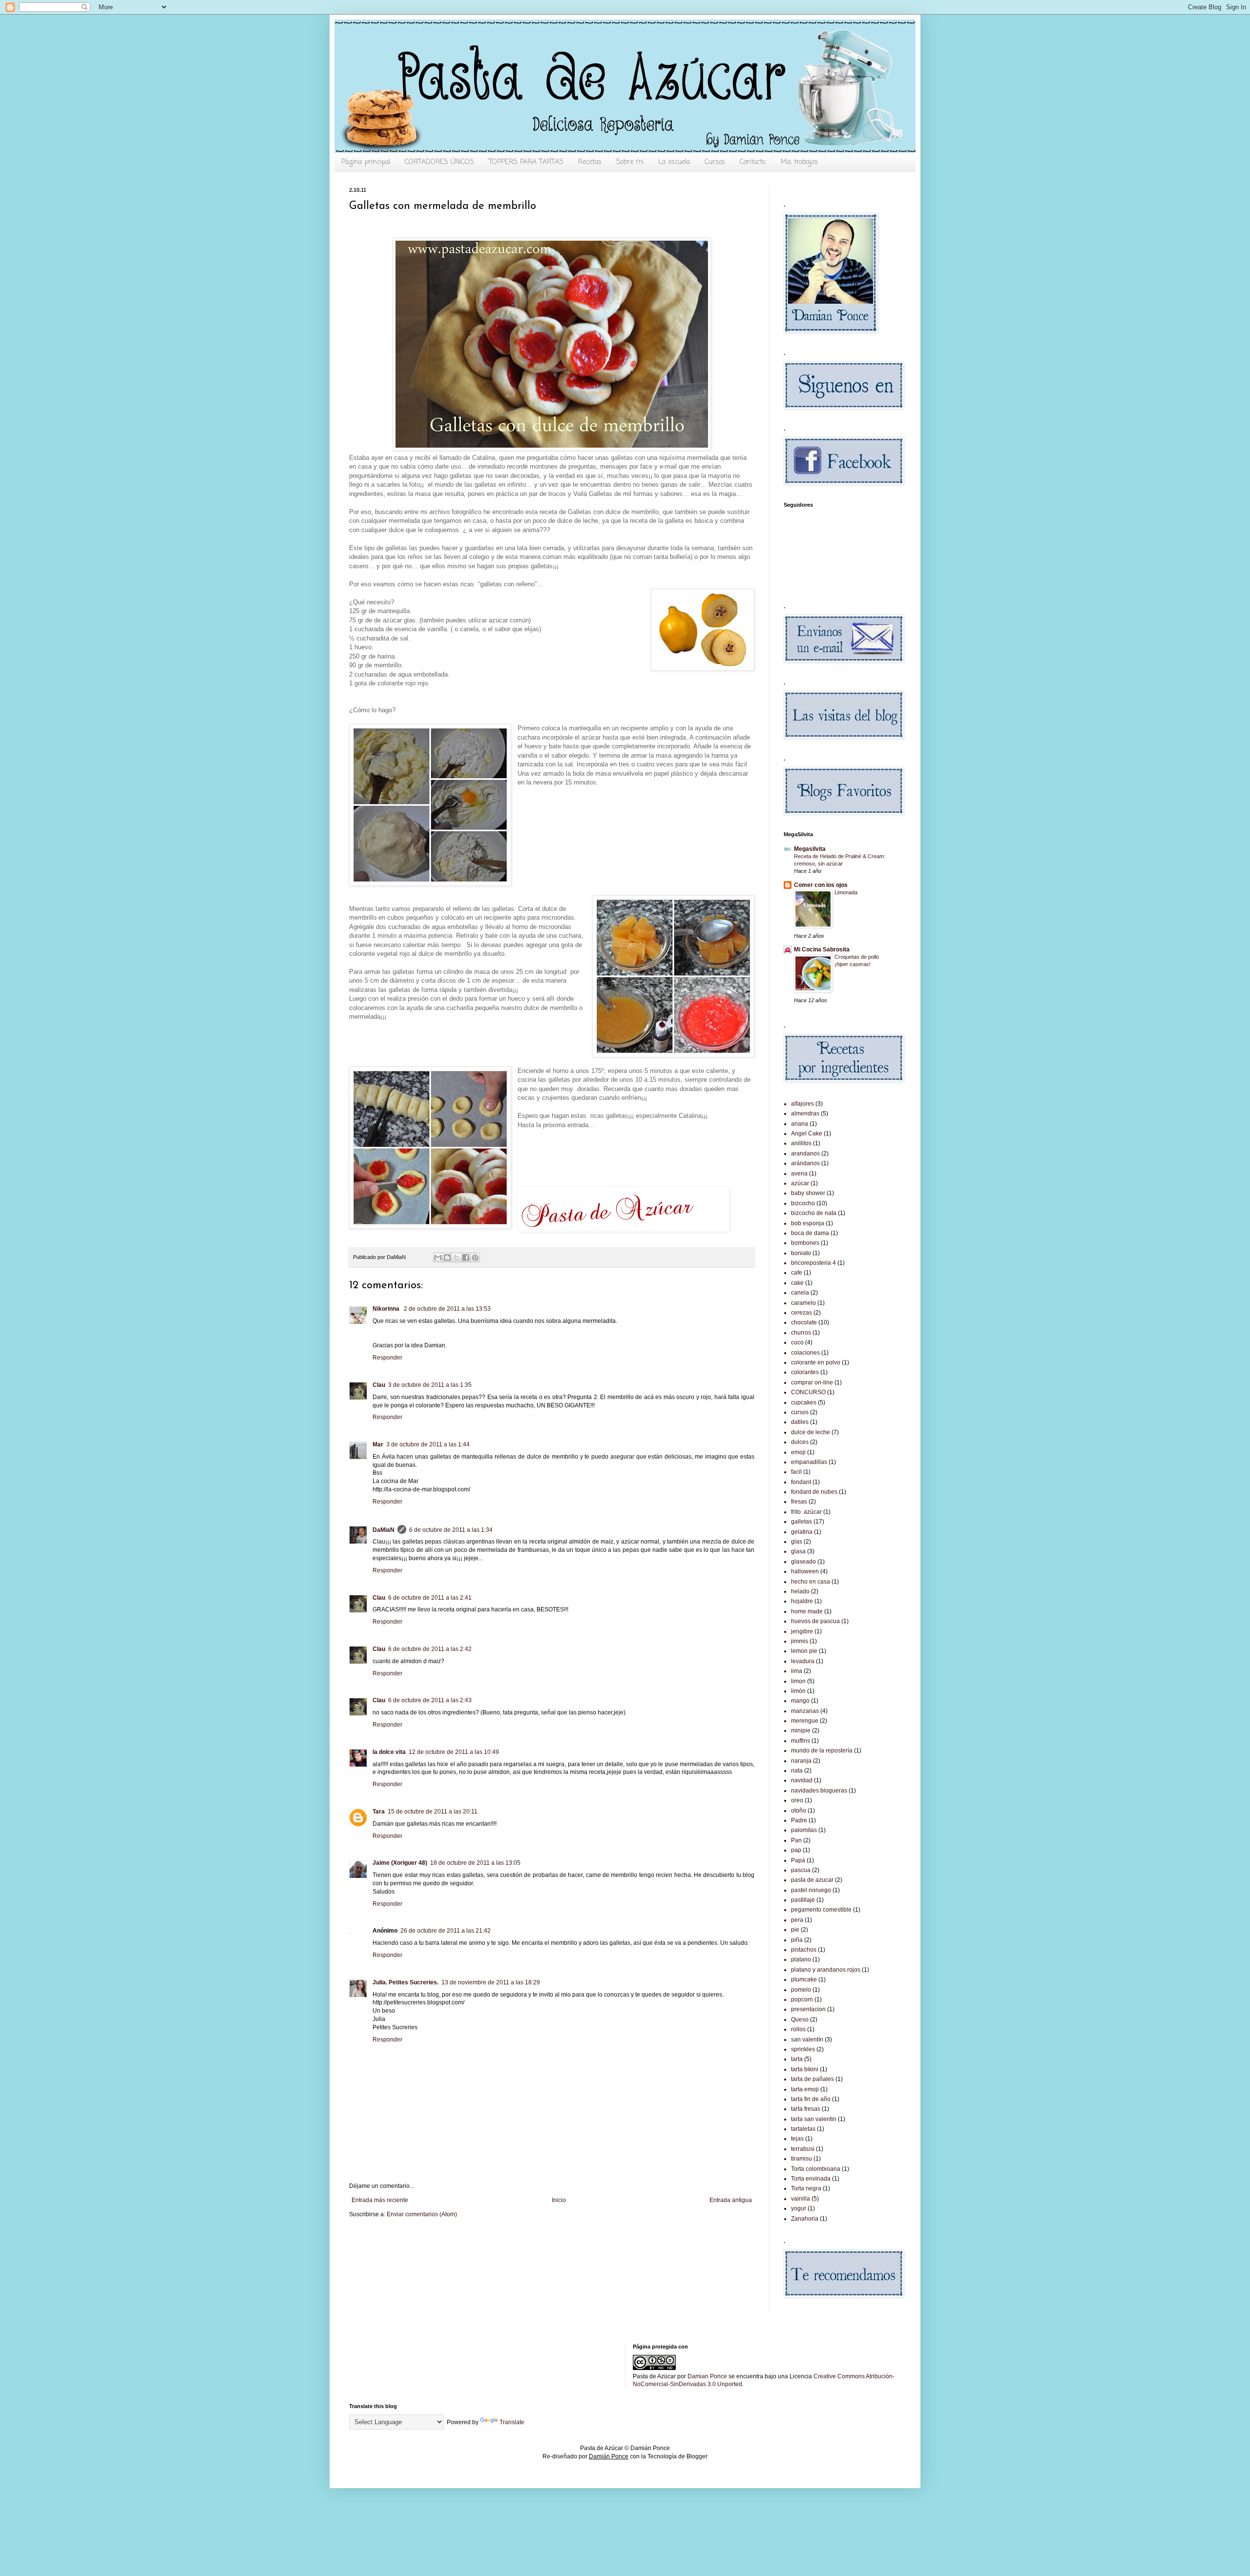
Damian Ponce (707, 2376)
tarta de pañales (812, 2079)
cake (797, 1283)
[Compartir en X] (457, 1257)
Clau (379, 1385)
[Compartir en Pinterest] (475, 1257)
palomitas (804, 1830)
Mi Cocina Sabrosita (822, 949)
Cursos (715, 162)
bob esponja (808, 1223)
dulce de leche (811, 1432)
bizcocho (803, 1203)
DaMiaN (384, 1530)
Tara (379, 1812)
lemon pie (804, 1651)
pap (796, 1850)
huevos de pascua (815, 1621)
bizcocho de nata (814, 1213)
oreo (797, 1800)
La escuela (674, 162)
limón (798, 1691)
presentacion (808, 2009)
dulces (800, 1442)
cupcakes (804, 1402)
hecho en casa (811, 1582)
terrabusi (803, 2149)
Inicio (559, 2200)
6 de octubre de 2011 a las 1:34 (451, 1530)
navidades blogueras (819, 1791)
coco (797, 1342)
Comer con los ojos (821, 885)
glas (797, 1542)
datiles (800, 1422)
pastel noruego (811, 1890)
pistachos (804, 1950)
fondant (801, 1482)
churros (801, 1333)
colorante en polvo (816, 1362)
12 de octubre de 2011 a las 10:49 (454, 1752)
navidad (802, 1780)
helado (800, 1591)
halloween (805, 1571)
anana (800, 1124)
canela (800, 1293)
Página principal (366, 162)
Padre (799, 1820)
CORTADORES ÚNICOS (439, 162)
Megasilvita (810, 849)
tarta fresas (806, 2109)
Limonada (846, 892)
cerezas (802, 1313)
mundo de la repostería (822, 1751)
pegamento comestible (821, 1910)
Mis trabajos (799, 162)
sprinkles (803, 2049)
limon (798, 1681)
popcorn (802, 1999)
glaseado (803, 1562)
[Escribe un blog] (447, 1257)
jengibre (802, 1631)
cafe (797, 1273)
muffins (801, 1741)
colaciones (805, 1353)
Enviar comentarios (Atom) (422, 2214)
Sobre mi (630, 162)
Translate (512, 2422)
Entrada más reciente (380, 2200)
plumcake (804, 1979)
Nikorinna (387, 1309)
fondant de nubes (814, 1492)
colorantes (805, 1372)
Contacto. (753, 162)
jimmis (800, 1641)
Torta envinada (811, 2179)
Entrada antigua (731, 2200)
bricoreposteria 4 (813, 1263)
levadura (803, 1661)
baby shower (808, 1193)
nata (797, 1771)
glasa (798, 1551)
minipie (801, 1731)
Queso (800, 2020)
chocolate (804, 1322)
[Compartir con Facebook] (466, 1257)
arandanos (805, 1154)
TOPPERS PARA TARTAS (526, 162)
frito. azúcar (806, 1512)
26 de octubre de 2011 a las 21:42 (446, 1931)
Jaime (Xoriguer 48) (400, 1863)
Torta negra (806, 2188)
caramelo (803, 1303)
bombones (805, 1243)
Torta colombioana (816, 2169)
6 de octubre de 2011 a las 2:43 (430, 1700)
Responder (387, 1358)
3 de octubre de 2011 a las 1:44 (428, 1444)
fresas (799, 1502)
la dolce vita (389, 1752)
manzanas (805, 1711)
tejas (797, 2139)
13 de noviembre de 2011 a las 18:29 (491, 1982)
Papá (798, 1860)
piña (797, 1940)
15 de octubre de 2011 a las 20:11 (433, 1812)
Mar (378, 1444)
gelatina (802, 1532)
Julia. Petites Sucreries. (406, 1982)
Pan (796, 1840)
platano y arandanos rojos (826, 1970)
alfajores (802, 1104)
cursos (800, 1412)
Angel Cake (807, 1133)
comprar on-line (812, 1382)
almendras (805, 1113)
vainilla (801, 2199)
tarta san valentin (814, 2119)
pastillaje (803, 1900)
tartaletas (803, 2129)
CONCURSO (808, 1392)
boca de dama (810, 1233)
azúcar (800, 1183)
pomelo (801, 1990)
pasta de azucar (812, 1880)
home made (807, 1611)
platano (801, 1959)
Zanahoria (805, 2219)
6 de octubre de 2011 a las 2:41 (430, 1598)
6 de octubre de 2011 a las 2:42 (430, 1649)
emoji (798, 1452)
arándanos (805, 1163)
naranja (801, 1761)
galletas (802, 1522)
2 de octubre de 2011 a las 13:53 (447, 1309)
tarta (797, 2059)
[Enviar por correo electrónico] (438, 1257)
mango (800, 1701)
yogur (799, 2208)
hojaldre (802, 1601)
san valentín (807, 2040)
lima (797, 1671)
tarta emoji (805, 2089)
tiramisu (802, 2159)
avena (799, 1174)
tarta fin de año (811, 2099)
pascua (801, 1870)
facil (796, 1472)
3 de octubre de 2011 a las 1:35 (430, 1385)
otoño (799, 1811)
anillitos (801, 1143)
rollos (798, 2029)
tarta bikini (805, 2069)
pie (795, 1930)
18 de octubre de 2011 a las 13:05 (475, 1863)
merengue (805, 1721)
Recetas (590, 162)
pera (797, 1920)
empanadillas (809, 1462)
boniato (801, 1253)
